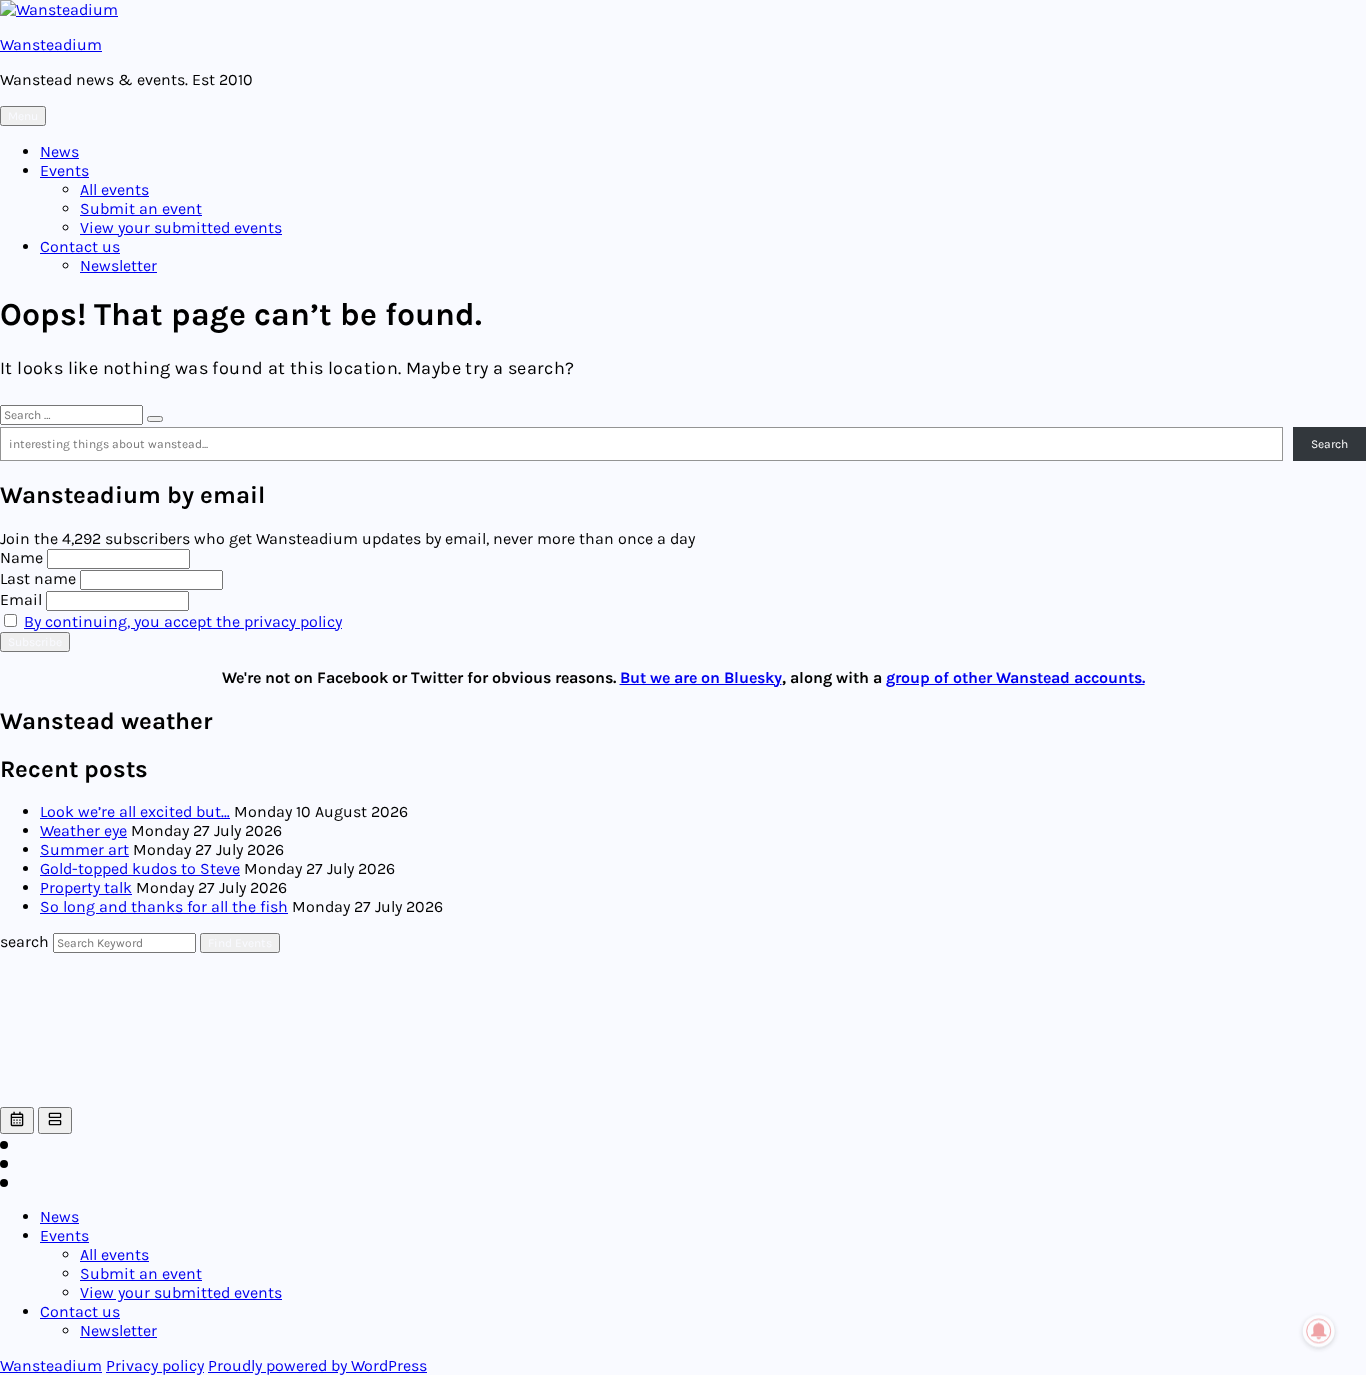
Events (64, 170)
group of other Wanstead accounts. (1015, 677)
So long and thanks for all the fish (164, 906)
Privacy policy (155, 1365)
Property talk (86, 887)
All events (114, 189)
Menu (23, 116)
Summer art (84, 849)
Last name (38, 578)
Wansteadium (51, 44)
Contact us (80, 246)
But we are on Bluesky (701, 677)
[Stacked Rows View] (55, 1120)
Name (21, 557)
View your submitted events (181, 227)
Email (21, 599)
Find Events (240, 943)
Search (1329, 444)
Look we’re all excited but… (135, 811)
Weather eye (83, 830)
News (59, 151)
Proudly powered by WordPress (317, 1365)
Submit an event (141, 208)
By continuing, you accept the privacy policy (183, 621)
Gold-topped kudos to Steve (140, 868)
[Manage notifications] (1319, 1331)
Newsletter (118, 265)
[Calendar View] (17, 1120)
